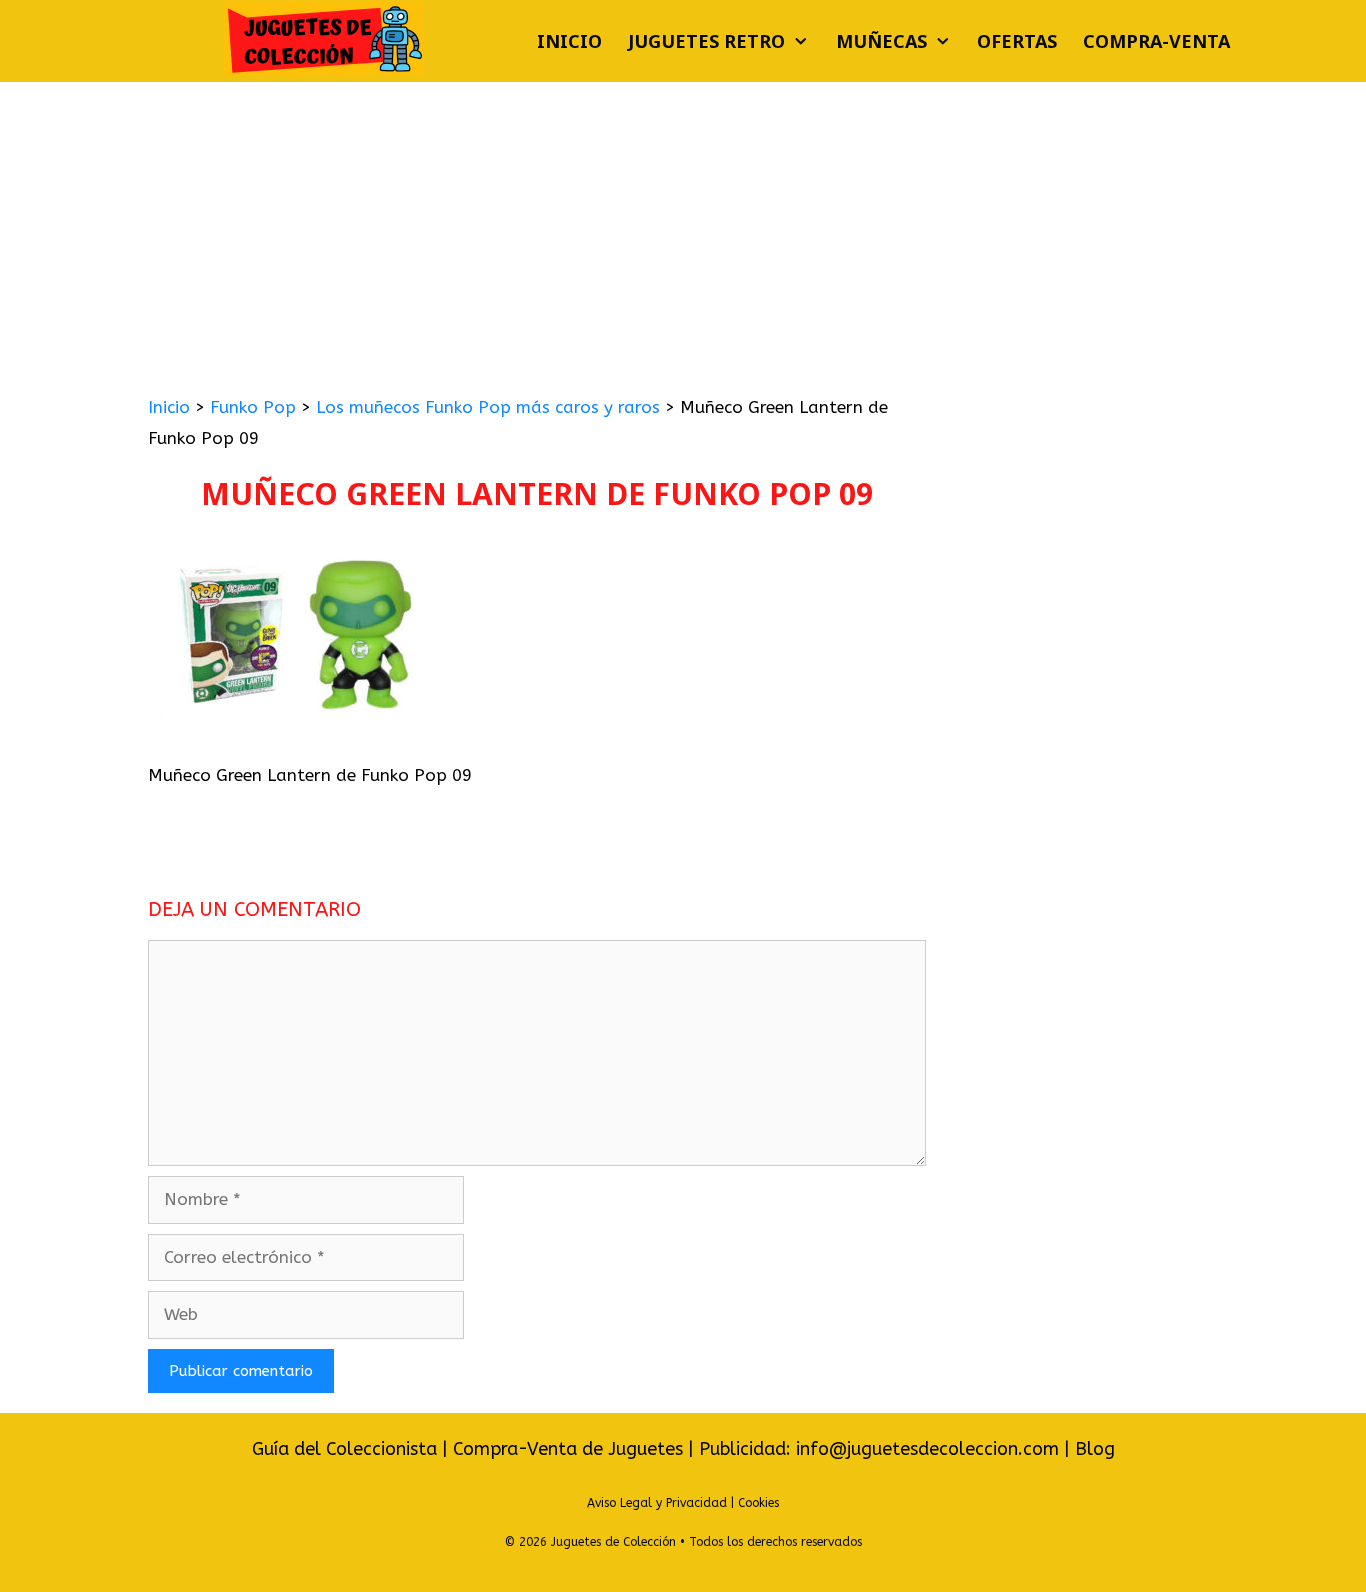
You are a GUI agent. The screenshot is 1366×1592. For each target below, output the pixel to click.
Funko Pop (253, 407)
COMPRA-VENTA (1156, 41)
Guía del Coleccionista (344, 1449)
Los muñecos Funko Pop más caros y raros (488, 407)
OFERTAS (1017, 41)
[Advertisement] (683, 232)
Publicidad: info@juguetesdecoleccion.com (881, 1449)
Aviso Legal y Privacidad (657, 1503)
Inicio (569, 41)
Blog (1095, 1449)
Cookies (758, 1503)
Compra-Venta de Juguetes (568, 1449)
